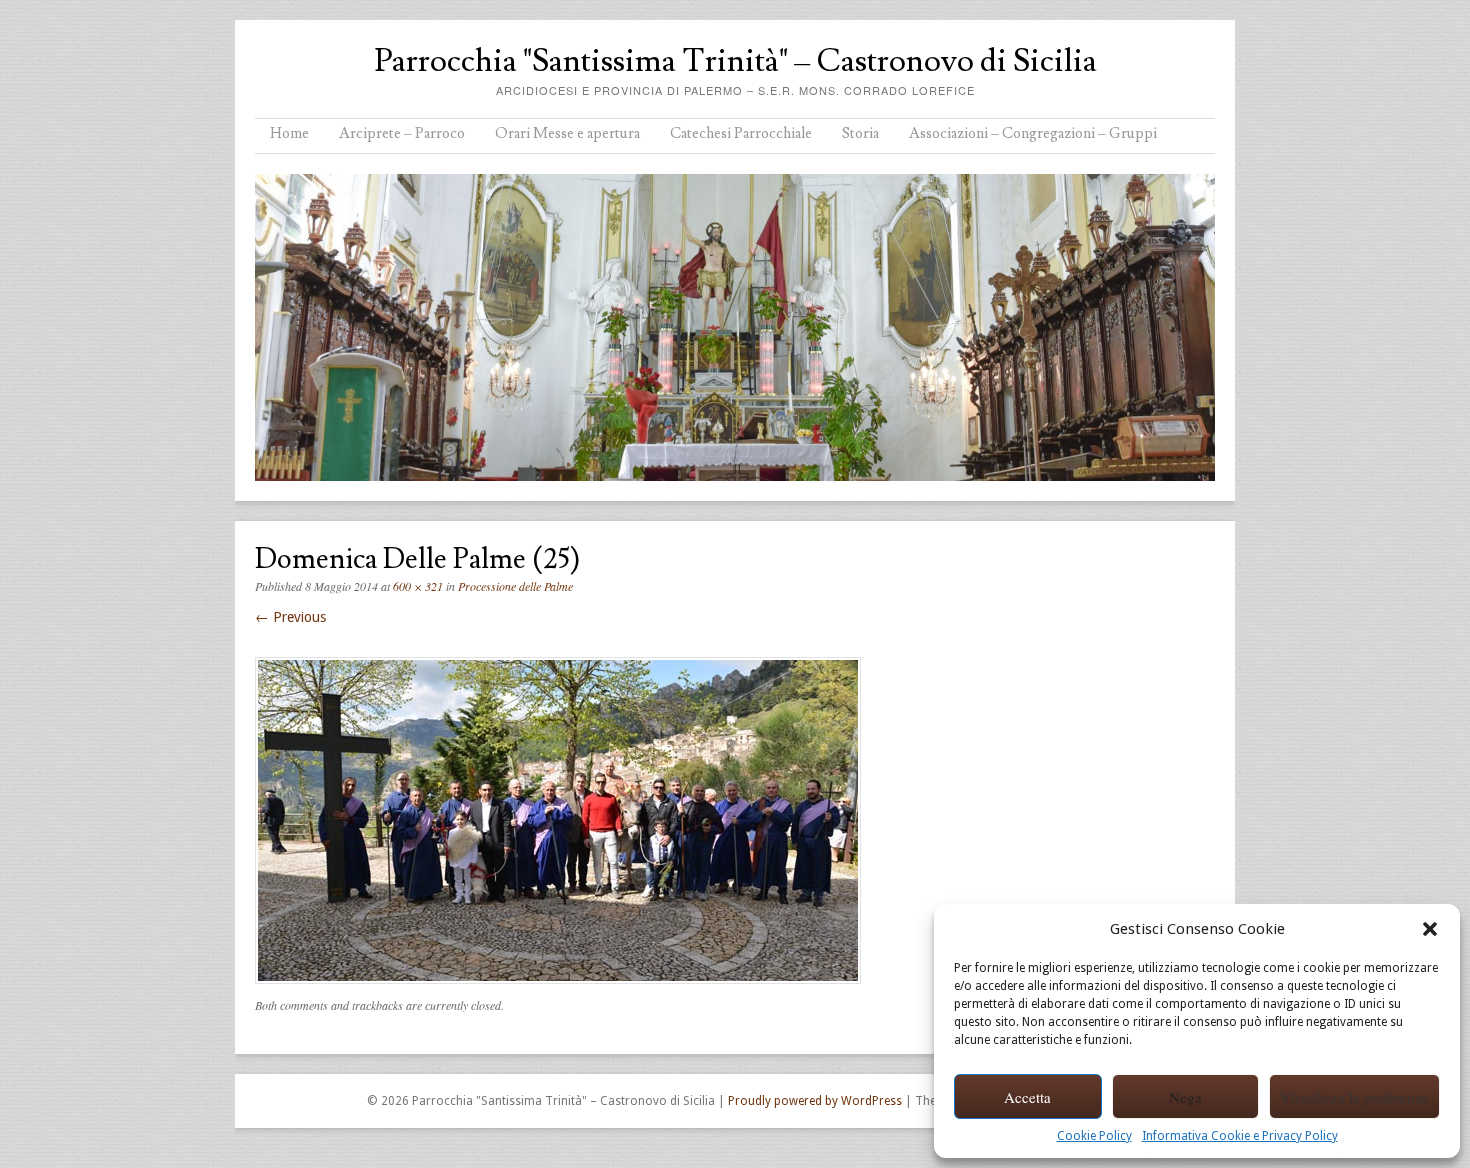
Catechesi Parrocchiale (741, 133)
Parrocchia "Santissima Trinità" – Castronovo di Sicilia (735, 61)
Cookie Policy (1094, 1136)
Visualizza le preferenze (1354, 1097)
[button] (1430, 929)
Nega (1185, 1097)
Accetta (1027, 1097)
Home (289, 133)
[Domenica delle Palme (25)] (558, 989)
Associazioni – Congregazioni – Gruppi (1033, 133)
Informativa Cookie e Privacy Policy (1240, 1136)
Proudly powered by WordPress (815, 1101)
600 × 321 (418, 586)
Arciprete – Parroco (402, 133)
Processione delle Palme (515, 586)
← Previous (290, 617)
